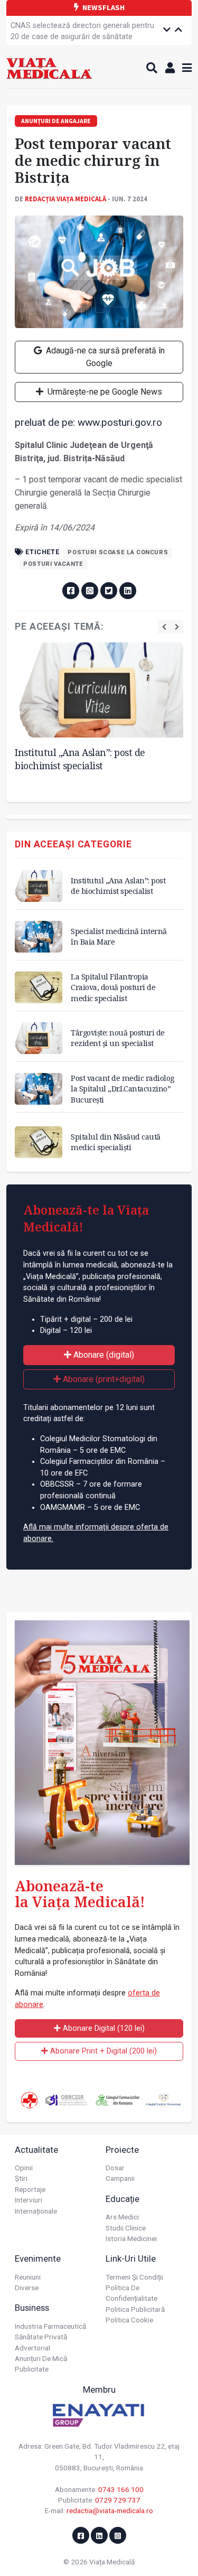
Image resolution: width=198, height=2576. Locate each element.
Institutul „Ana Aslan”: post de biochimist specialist (80, 759)
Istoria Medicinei (131, 2238)
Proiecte (122, 2150)
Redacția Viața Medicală (65, 199)
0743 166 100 (121, 2489)
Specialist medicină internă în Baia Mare (119, 936)
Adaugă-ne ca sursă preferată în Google (104, 357)
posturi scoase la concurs (118, 552)
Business (32, 2308)
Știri (21, 2178)
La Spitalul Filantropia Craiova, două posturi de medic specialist (113, 987)
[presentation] (164, 627)
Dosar (115, 2168)
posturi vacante (53, 564)
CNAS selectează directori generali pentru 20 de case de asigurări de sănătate (82, 31)
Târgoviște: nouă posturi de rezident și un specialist (118, 1038)
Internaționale (36, 2211)
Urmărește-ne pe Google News (104, 392)
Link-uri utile (131, 2258)
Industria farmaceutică (50, 2326)
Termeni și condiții (134, 2277)
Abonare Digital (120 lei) (103, 2028)
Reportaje (30, 2189)
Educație (122, 2199)
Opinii (24, 2168)
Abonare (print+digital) (103, 1379)
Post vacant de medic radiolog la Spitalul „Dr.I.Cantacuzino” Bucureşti (122, 1089)
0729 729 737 (118, 2500)
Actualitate (36, 2150)
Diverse (27, 2288)
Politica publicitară (135, 2309)
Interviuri (29, 2200)
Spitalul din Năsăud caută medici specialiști (116, 1142)
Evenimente (38, 2258)
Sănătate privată (41, 2337)
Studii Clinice (126, 2228)
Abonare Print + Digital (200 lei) (102, 2051)
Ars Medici (122, 2217)
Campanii (120, 2178)
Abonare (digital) (103, 1355)
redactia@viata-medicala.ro (110, 2510)
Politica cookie (129, 2320)
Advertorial (32, 2348)
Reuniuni (28, 2277)
